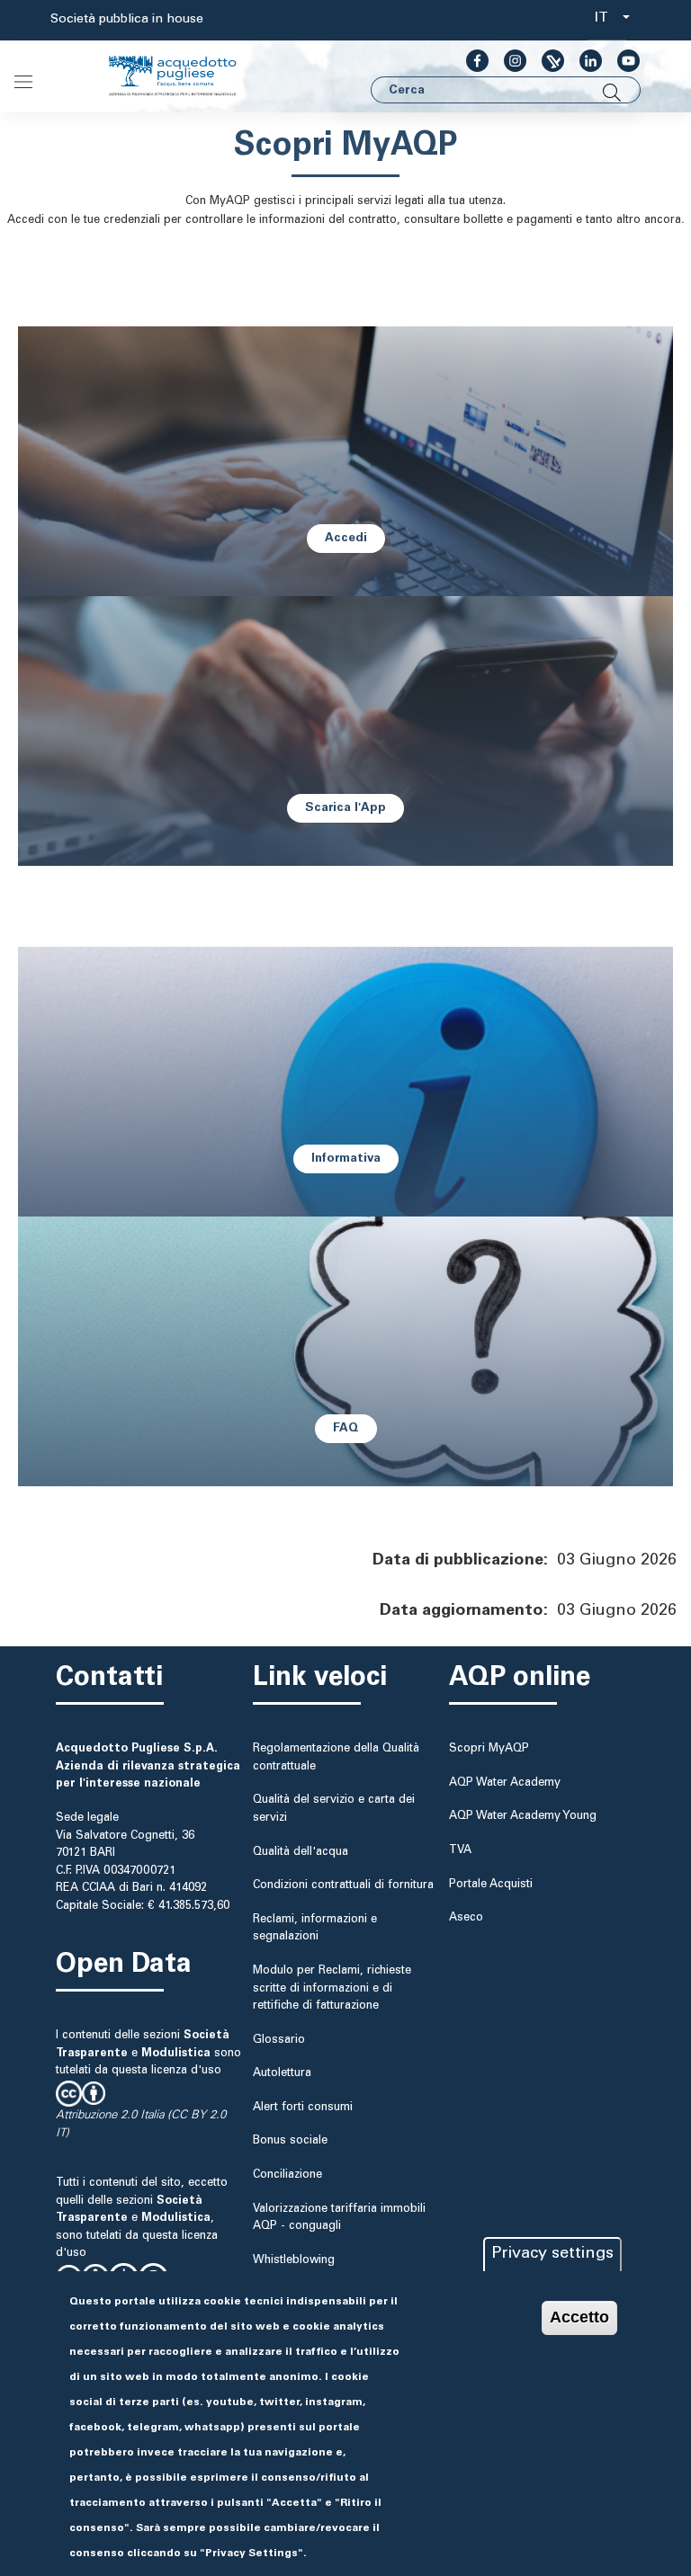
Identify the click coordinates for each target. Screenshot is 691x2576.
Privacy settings (552, 2254)
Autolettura (282, 2073)
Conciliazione (287, 2175)
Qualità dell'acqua (301, 1852)
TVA (460, 1850)
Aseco (466, 1918)
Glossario (279, 2040)
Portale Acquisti (491, 1885)
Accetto (579, 2317)
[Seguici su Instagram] (508, 60)
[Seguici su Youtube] (621, 60)
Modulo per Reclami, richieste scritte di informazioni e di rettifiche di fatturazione (332, 1988)
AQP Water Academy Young (523, 1816)
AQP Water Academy (505, 1783)
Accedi (346, 539)
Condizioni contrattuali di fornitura (343, 1885)
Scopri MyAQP (489, 1749)
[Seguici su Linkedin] (583, 60)
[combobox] (607, 20)
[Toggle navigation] (23, 82)
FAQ (346, 1429)
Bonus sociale (290, 2141)
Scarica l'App (345, 808)
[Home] (187, 76)
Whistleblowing (294, 2260)
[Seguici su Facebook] (470, 60)
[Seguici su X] (546, 60)
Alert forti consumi (303, 2108)
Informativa (346, 1159)
